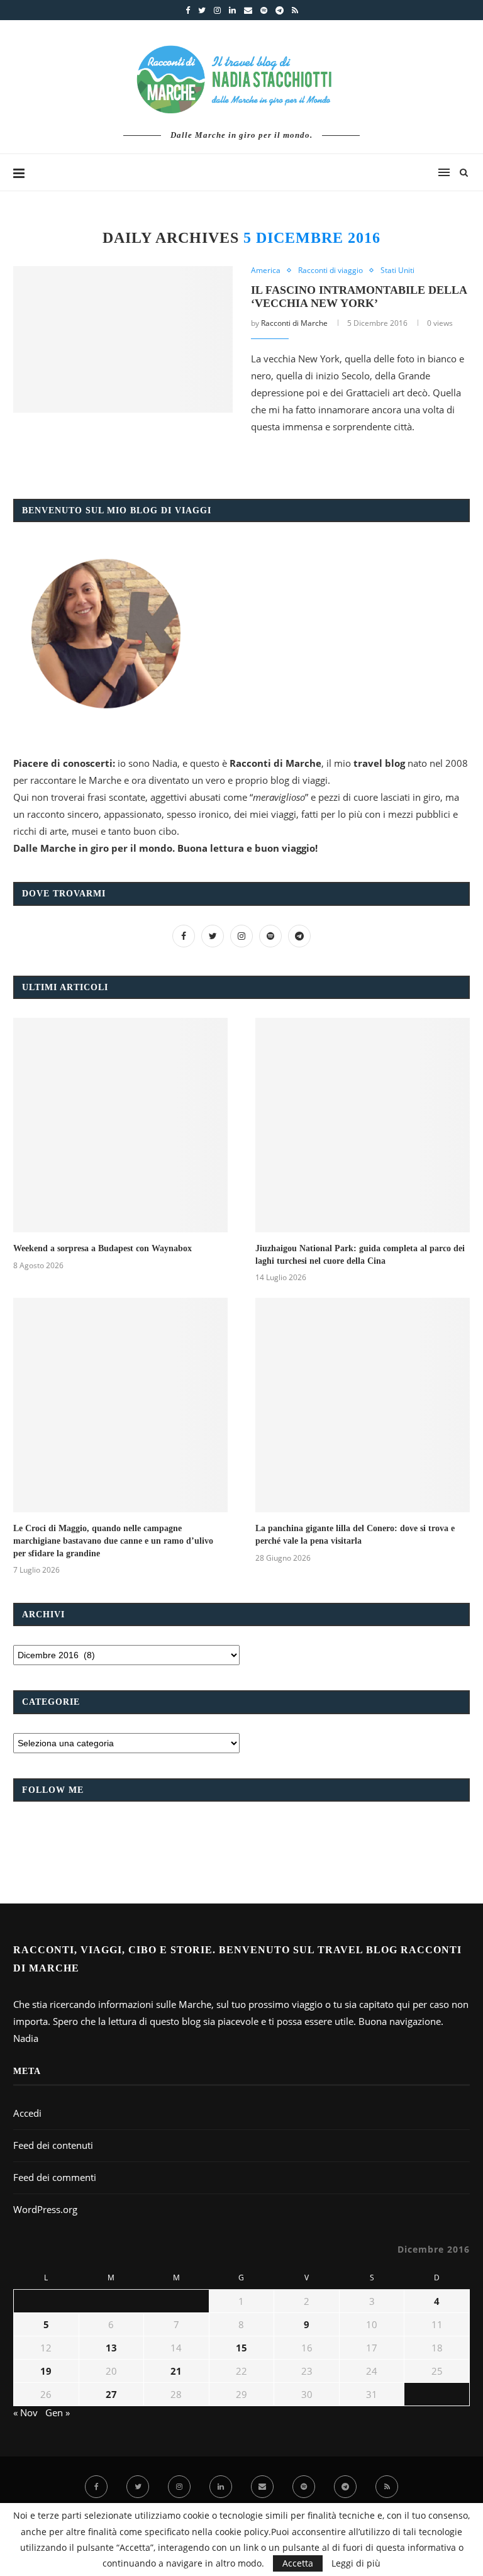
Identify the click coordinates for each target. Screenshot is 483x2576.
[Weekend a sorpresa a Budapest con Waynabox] (120, 1125)
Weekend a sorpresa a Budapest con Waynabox (103, 1248)
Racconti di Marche (294, 323)
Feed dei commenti (55, 2177)
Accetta (298, 2563)
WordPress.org (45, 2209)
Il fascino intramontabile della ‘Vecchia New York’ (359, 297)
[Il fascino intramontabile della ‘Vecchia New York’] (123, 339)
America (266, 270)
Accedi (27, 2113)
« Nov (25, 2412)
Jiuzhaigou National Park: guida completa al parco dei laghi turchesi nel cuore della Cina (360, 1255)
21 (176, 2371)
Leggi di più (356, 2563)
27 (111, 2394)
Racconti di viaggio (330, 270)
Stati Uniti (397, 270)
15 (241, 2348)
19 (46, 2371)
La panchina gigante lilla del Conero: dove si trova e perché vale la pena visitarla (355, 1535)
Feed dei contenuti (53, 2145)
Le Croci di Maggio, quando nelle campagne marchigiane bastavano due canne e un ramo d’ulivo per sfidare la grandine (113, 1541)
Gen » (58, 2412)
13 (111, 2348)
